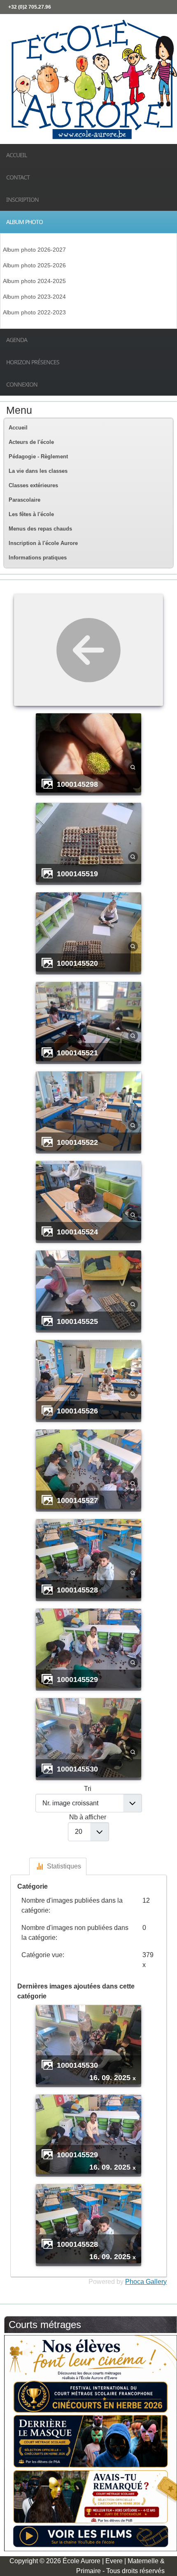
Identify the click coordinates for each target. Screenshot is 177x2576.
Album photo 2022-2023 (34, 312)
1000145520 (77, 963)
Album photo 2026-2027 (34, 250)
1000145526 (77, 1411)
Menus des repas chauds (40, 529)
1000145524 (77, 1232)
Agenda (17, 340)
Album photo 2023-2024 (34, 297)
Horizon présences (33, 362)
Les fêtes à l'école (31, 514)
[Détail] (133, 767)
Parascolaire (24, 500)
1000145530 (77, 1769)
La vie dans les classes (38, 471)
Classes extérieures (33, 485)
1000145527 (77, 1500)
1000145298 (77, 784)
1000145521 (77, 1053)
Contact (18, 177)
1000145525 (77, 1321)
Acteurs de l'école (31, 442)
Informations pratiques (38, 558)
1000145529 (77, 1679)
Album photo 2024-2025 (34, 281)
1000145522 (77, 1142)
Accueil (16, 155)
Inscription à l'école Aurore (43, 543)
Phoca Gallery (146, 2282)
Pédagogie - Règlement (38, 456)
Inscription (22, 199)
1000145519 (77, 874)
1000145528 (77, 1590)
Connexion (22, 384)
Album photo (24, 222)
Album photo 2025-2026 (34, 265)
